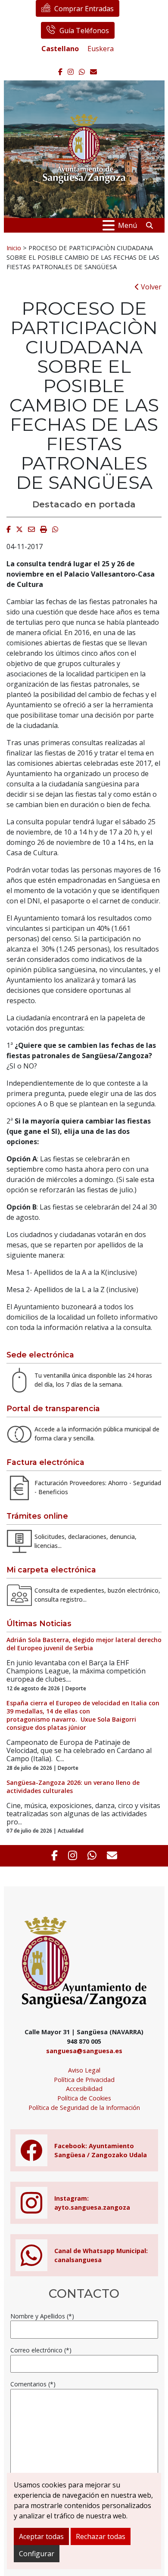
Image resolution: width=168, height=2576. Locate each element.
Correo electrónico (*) (41, 2350)
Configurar (37, 2554)
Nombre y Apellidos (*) (42, 2316)
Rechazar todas (101, 2536)
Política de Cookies (84, 2098)
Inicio (14, 248)
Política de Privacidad (84, 2080)
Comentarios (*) (33, 2384)
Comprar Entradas (84, 9)
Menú (128, 225)
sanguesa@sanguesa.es (84, 2051)
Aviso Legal (84, 2070)
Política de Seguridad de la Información (84, 2108)
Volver (150, 287)
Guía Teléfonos (84, 31)
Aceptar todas (41, 2536)
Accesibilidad (84, 2089)
